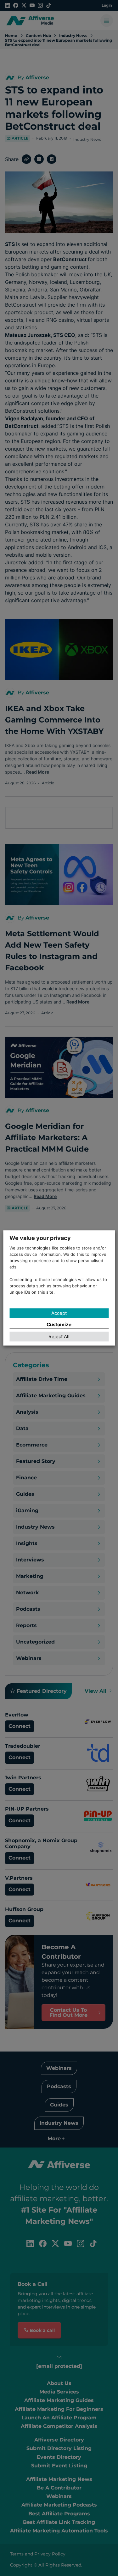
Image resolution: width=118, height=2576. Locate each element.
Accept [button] (59, 1313)
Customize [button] (59, 1324)
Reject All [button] (59, 1337)
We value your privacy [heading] (40, 1238)
